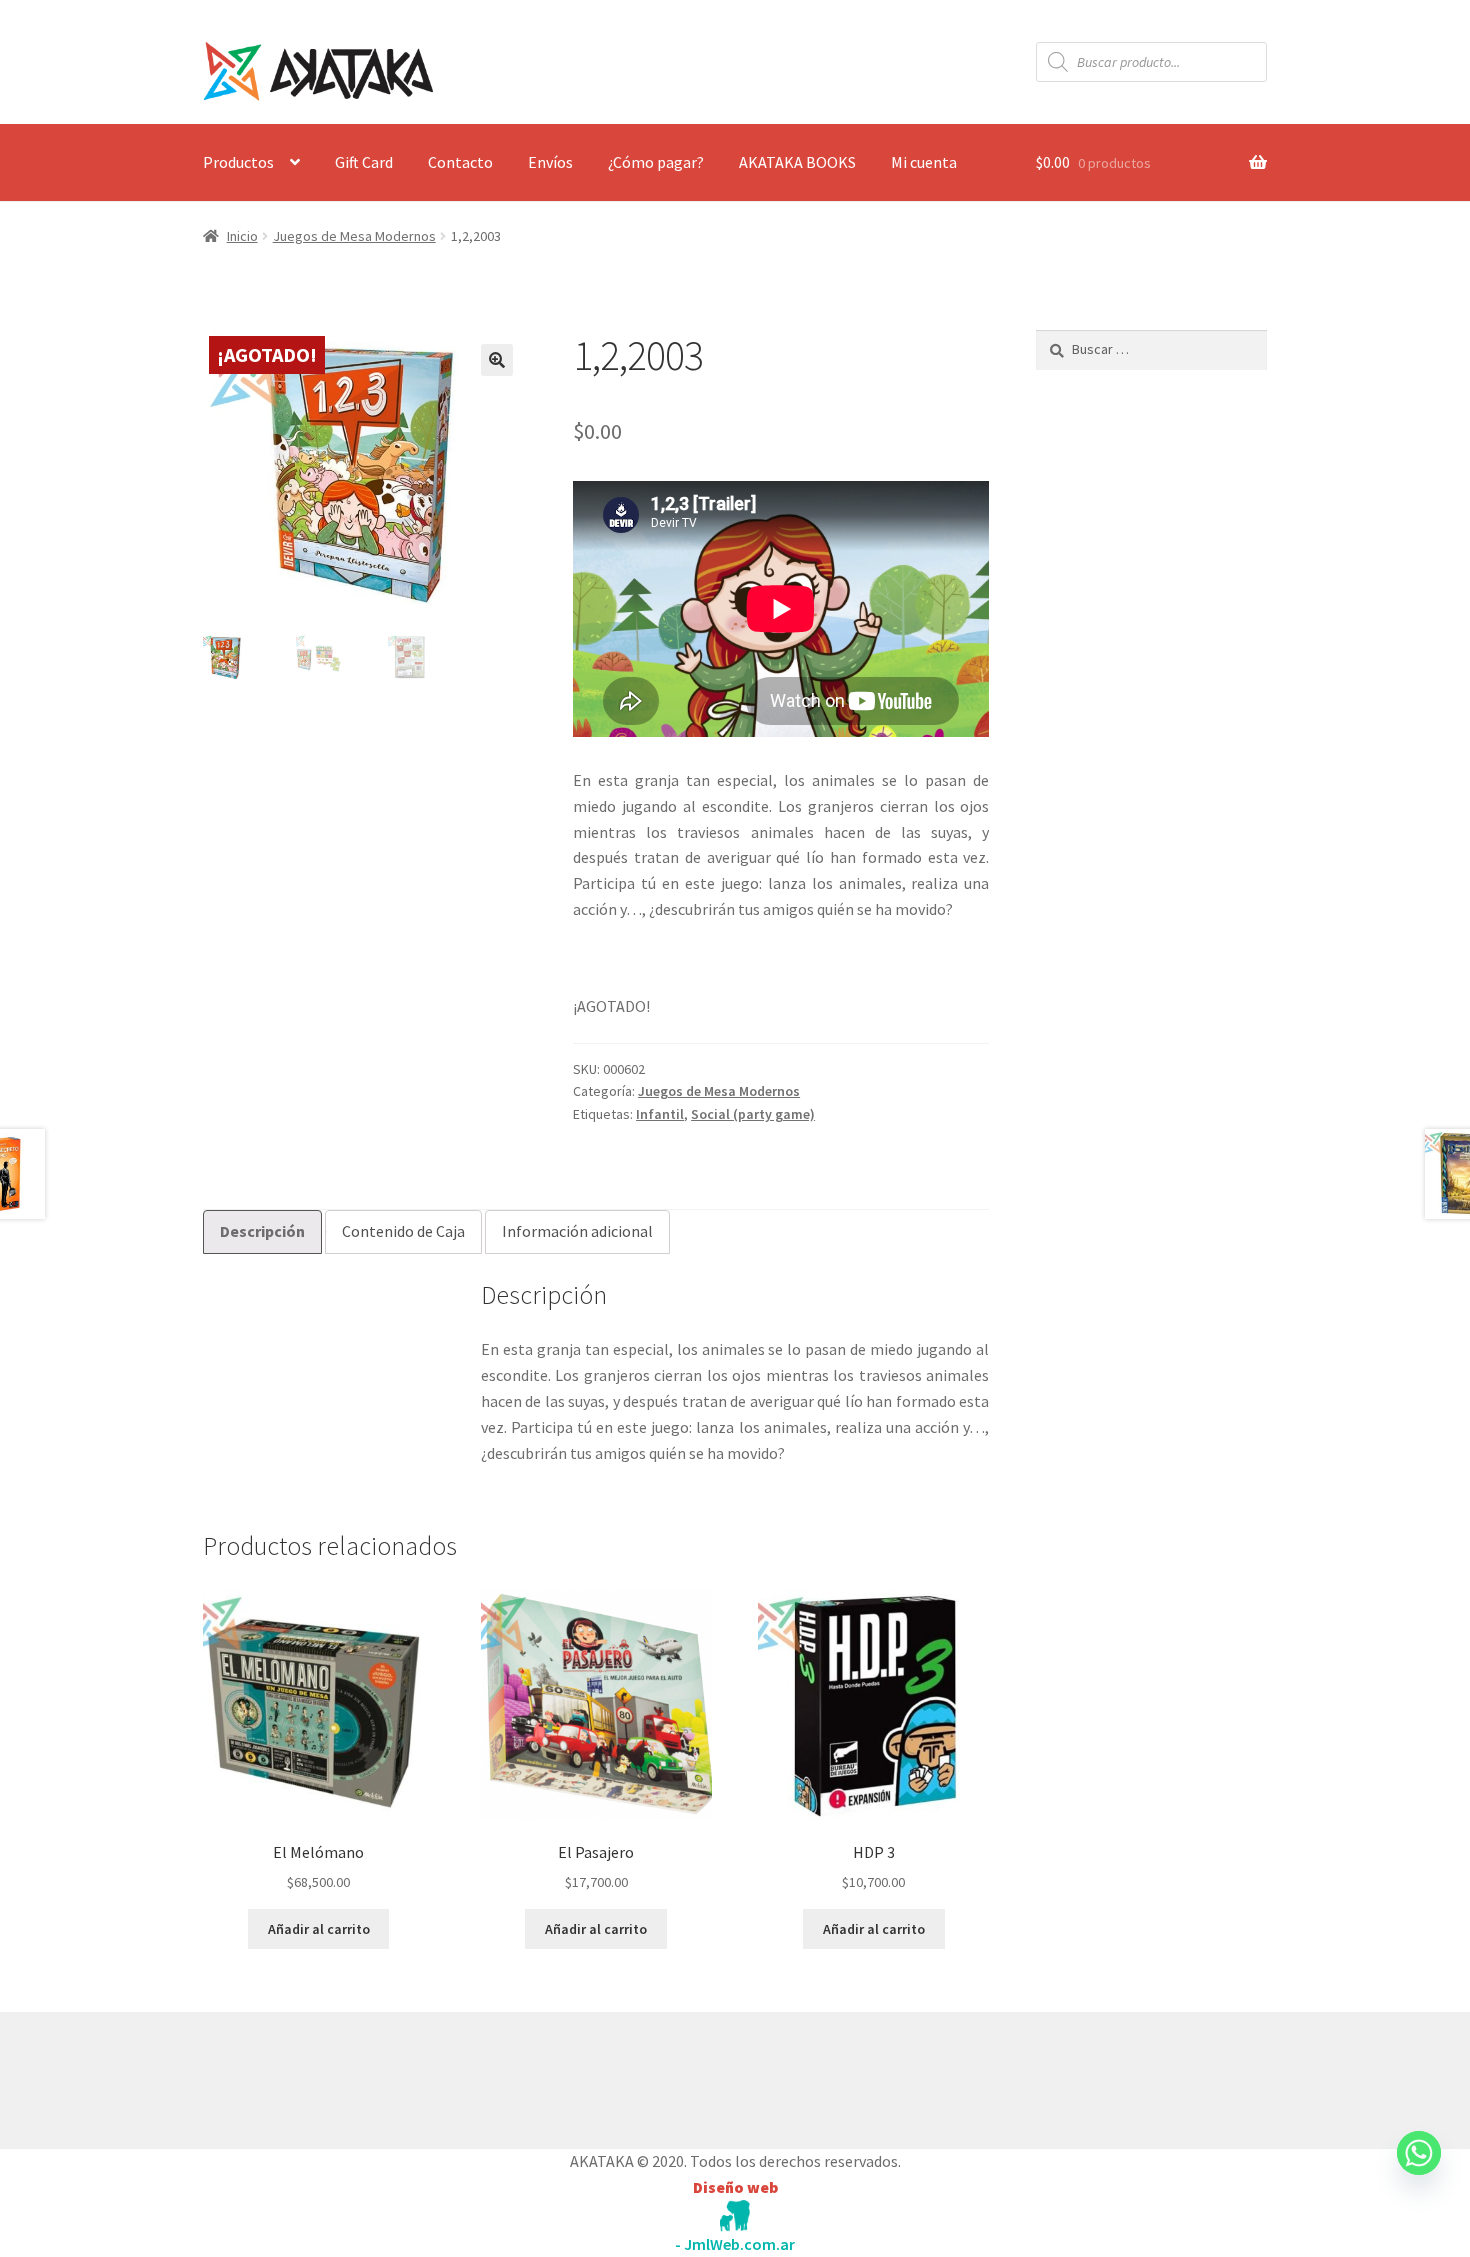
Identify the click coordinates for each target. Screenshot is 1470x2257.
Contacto (460, 162)
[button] (497, 360)
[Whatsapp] (1419, 2172)
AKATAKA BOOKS (797, 162)
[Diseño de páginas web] (735, 2215)
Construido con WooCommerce (309, 2076)
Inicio (242, 236)
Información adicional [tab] (577, 1231)
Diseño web (735, 2187)
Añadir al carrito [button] (319, 1929)
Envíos (550, 162)
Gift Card (364, 162)
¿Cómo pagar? (656, 162)
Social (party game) (753, 1114)
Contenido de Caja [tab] (403, 1231)
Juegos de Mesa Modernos (354, 236)
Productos (238, 162)
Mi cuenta (924, 162)
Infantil (660, 1114)
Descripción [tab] (262, 1231)
